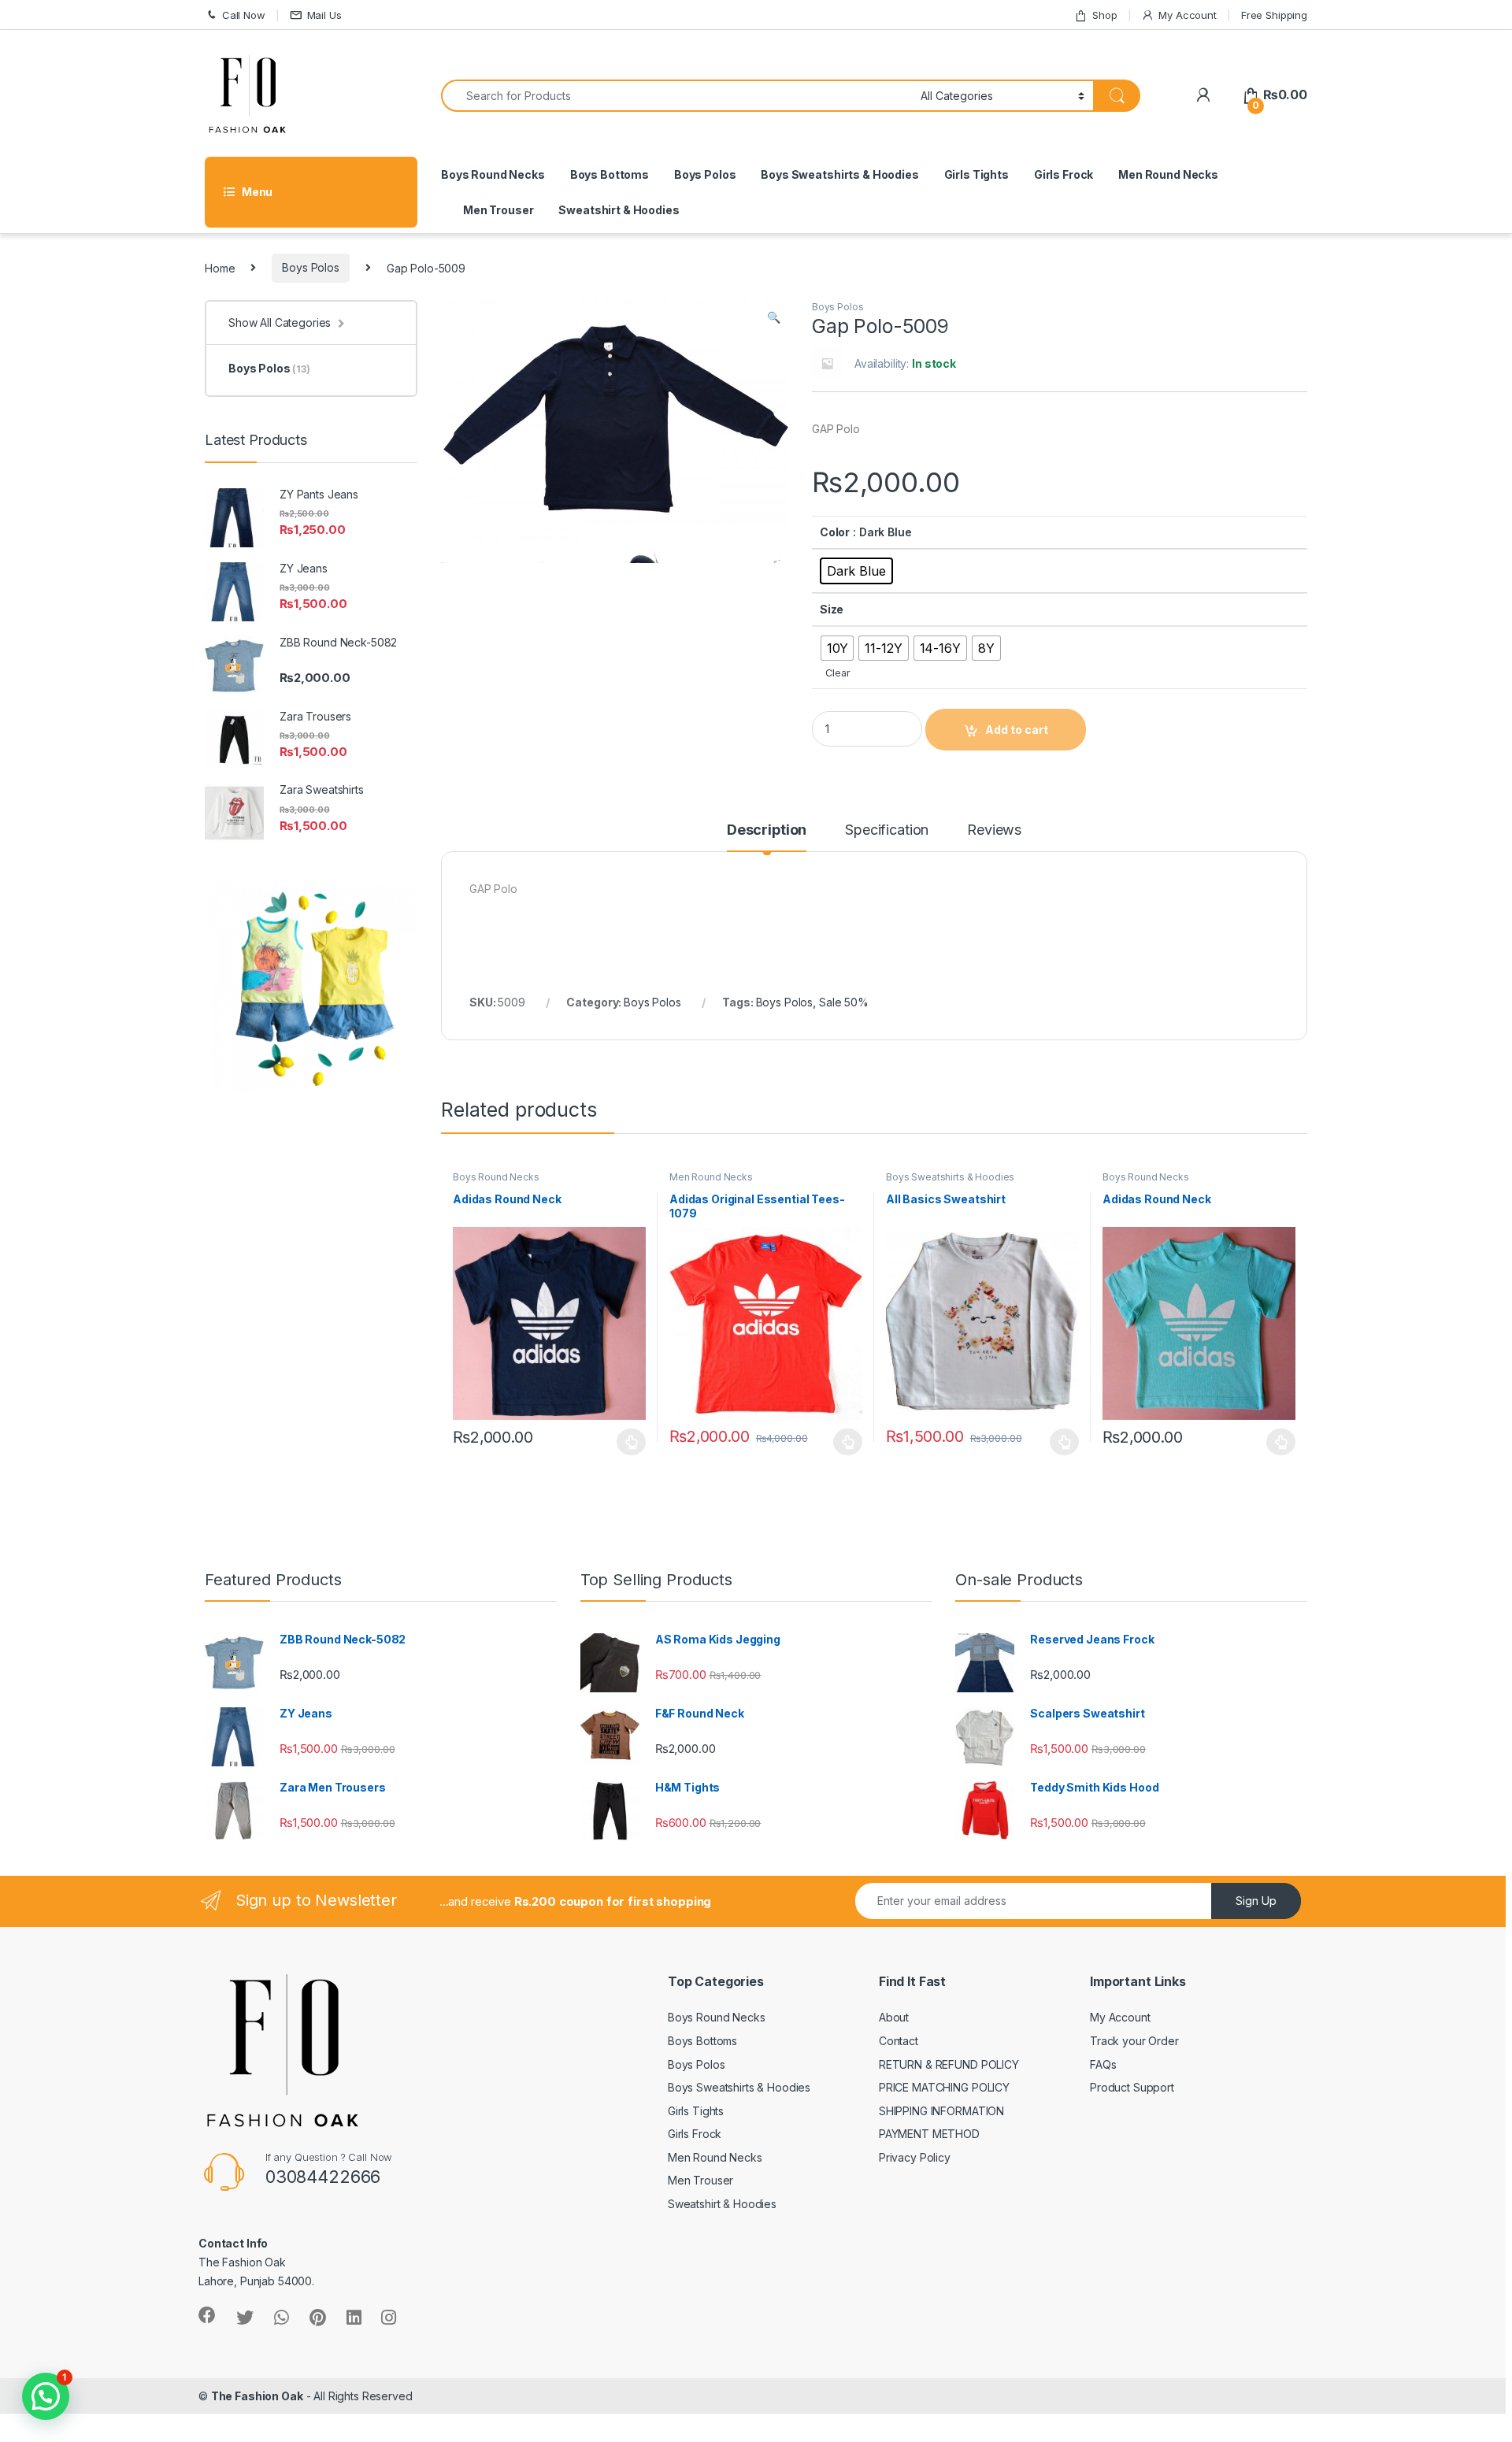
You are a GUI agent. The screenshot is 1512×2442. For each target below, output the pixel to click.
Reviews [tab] (994, 830)
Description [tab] (767, 830)
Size (832, 609)
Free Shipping (1274, 15)
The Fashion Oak (257, 2396)
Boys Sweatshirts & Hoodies (839, 174)
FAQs (1103, 2064)
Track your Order (1134, 2041)
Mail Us (324, 15)
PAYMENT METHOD (929, 2134)
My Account (1187, 15)
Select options (627, 1442)
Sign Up (1256, 1901)
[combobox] (676, 96)
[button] (774, 317)
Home (220, 267)
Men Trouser (498, 210)
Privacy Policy (915, 2157)
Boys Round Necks (493, 174)
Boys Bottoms (610, 174)
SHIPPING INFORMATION (941, 2111)
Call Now (244, 15)
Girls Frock (1064, 174)
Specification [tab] (887, 830)
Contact (899, 2041)
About (894, 2017)
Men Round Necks (1168, 174)
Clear (838, 673)
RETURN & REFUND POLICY (949, 2064)
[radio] (856, 571)
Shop (1104, 15)
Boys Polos (705, 174)
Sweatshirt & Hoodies (619, 210)
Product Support (1132, 2087)
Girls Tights (976, 174)
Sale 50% (844, 1002)
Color (835, 532)
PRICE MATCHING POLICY (944, 2087)
